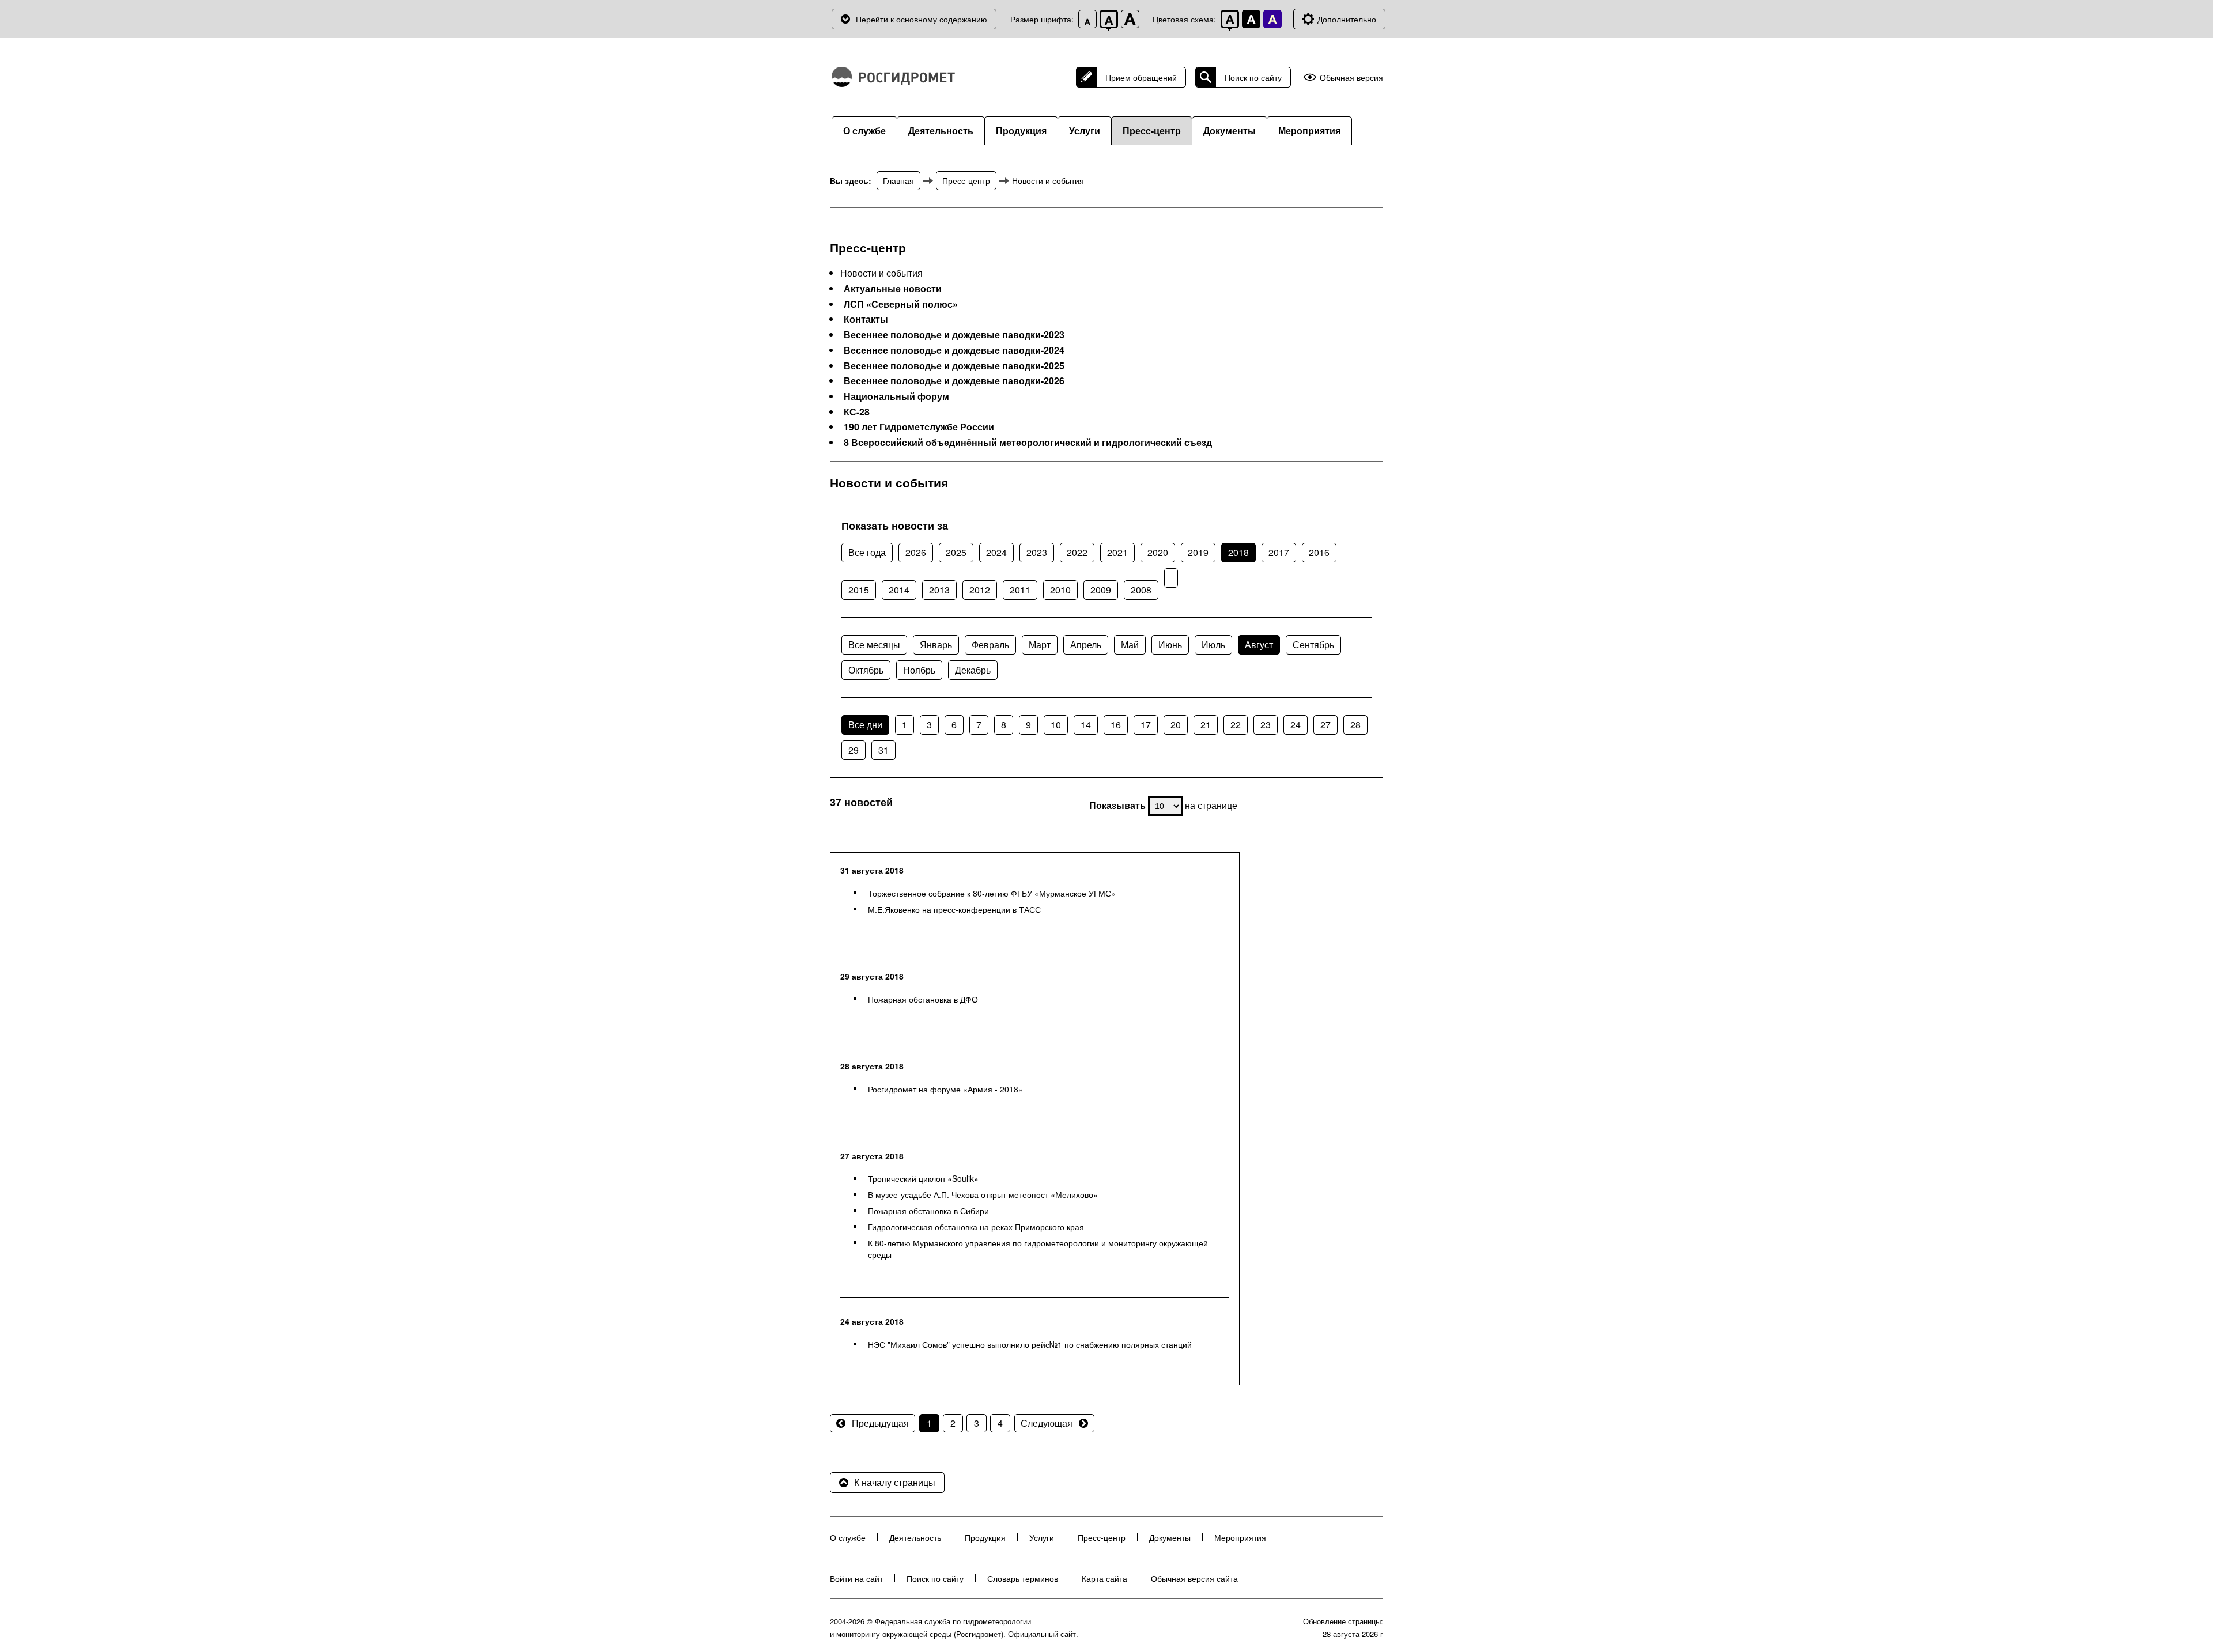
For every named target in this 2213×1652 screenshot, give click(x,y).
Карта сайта (1104, 1578)
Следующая (1047, 1423)
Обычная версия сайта (1194, 1578)
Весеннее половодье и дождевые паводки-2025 (954, 366)
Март (1040, 644)
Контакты (866, 319)
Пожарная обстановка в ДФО (923, 999)
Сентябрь (1313, 644)
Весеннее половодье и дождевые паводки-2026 (954, 381)
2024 (996, 552)
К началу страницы (895, 1482)
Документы (1230, 131)
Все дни (865, 725)
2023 (1037, 552)
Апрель (1086, 644)
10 (1056, 725)
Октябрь (866, 670)
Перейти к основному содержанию (922, 19)
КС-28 (857, 412)
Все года (867, 552)
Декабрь (973, 670)
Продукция (1021, 131)
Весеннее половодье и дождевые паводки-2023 (954, 335)
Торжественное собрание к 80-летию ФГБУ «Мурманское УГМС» (992, 893)
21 (1206, 725)
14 (1086, 725)
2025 (956, 552)
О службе (864, 131)
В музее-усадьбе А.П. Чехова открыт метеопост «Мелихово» (983, 1194)
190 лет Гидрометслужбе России (919, 427)
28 (1355, 725)
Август (1259, 644)
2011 (1020, 590)
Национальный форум (896, 396)
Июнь (1170, 644)
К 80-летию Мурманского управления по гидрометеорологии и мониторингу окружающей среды (1038, 1249)
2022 (1077, 552)
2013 (939, 590)
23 (1266, 725)
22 (1236, 725)
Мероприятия (1309, 131)
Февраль (990, 644)
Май (1130, 644)
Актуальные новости (893, 289)
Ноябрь (919, 670)
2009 (1101, 590)
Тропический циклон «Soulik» (923, 1178)
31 (883, 750)
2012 (980, 590)
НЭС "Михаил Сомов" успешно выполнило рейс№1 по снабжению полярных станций (1030, 1344)
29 (854, 750)
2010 (1060, 590)
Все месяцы (874, 644)
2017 (1279, 552)
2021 (1117, 552)
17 (1146, 725)
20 (1176, 725)
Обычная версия (1351, 78)
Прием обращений (1141, 77)
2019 (1198, 552)
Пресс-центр (1152, 131)
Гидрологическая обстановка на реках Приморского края (976, 1227)
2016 (1319, 552)
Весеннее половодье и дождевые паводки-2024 (954, 350)
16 (1116, 725)
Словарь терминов (1023, 1578)
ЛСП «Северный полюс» (901, 304)
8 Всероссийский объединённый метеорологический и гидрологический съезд (1028, 443)
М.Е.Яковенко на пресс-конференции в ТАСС (954, 909)
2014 (899, 590)
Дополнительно (1347, 19)
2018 (1238, 552)
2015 (859, 590)
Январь (936, 644)
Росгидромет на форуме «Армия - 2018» (945, 1089)
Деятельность (941, 131)
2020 (1158, 552)
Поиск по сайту (1253, 77)
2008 (1141, 590)
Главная (898, 180)
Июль (1213, 644)
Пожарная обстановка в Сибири (928, 1211)
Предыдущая (880, 1423)
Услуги (1085, 131)
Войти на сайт (856, 1578)
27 (1325, 725)
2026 (916, 552)
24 (1296, 725)
